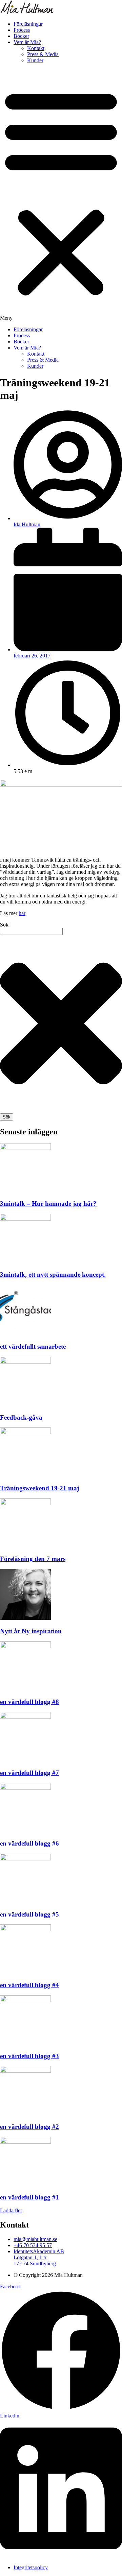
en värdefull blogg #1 (29, 2197)
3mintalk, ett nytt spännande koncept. (53, 1274)
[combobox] (31, 931)
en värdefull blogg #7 (29, 1773)
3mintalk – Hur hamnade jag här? (48, 1203)
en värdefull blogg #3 (29, 2056)
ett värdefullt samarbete (33, 1346)
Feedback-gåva (21, 1417)
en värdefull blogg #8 (29, 1702)
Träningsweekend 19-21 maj (39, 1488)
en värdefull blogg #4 (29, 1985)
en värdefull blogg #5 (29, 1914)
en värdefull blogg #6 (29, 1843)
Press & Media (43, 54)
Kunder (35, 60)
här (22, 913)
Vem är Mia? (27, 42)
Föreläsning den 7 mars (33, 1559)
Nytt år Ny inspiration (31, 1631)
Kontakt (36, 48)
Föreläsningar (28, 24)
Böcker (21, 36)
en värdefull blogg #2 (29, 2127)
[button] (61, 195)
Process (22, 30)
